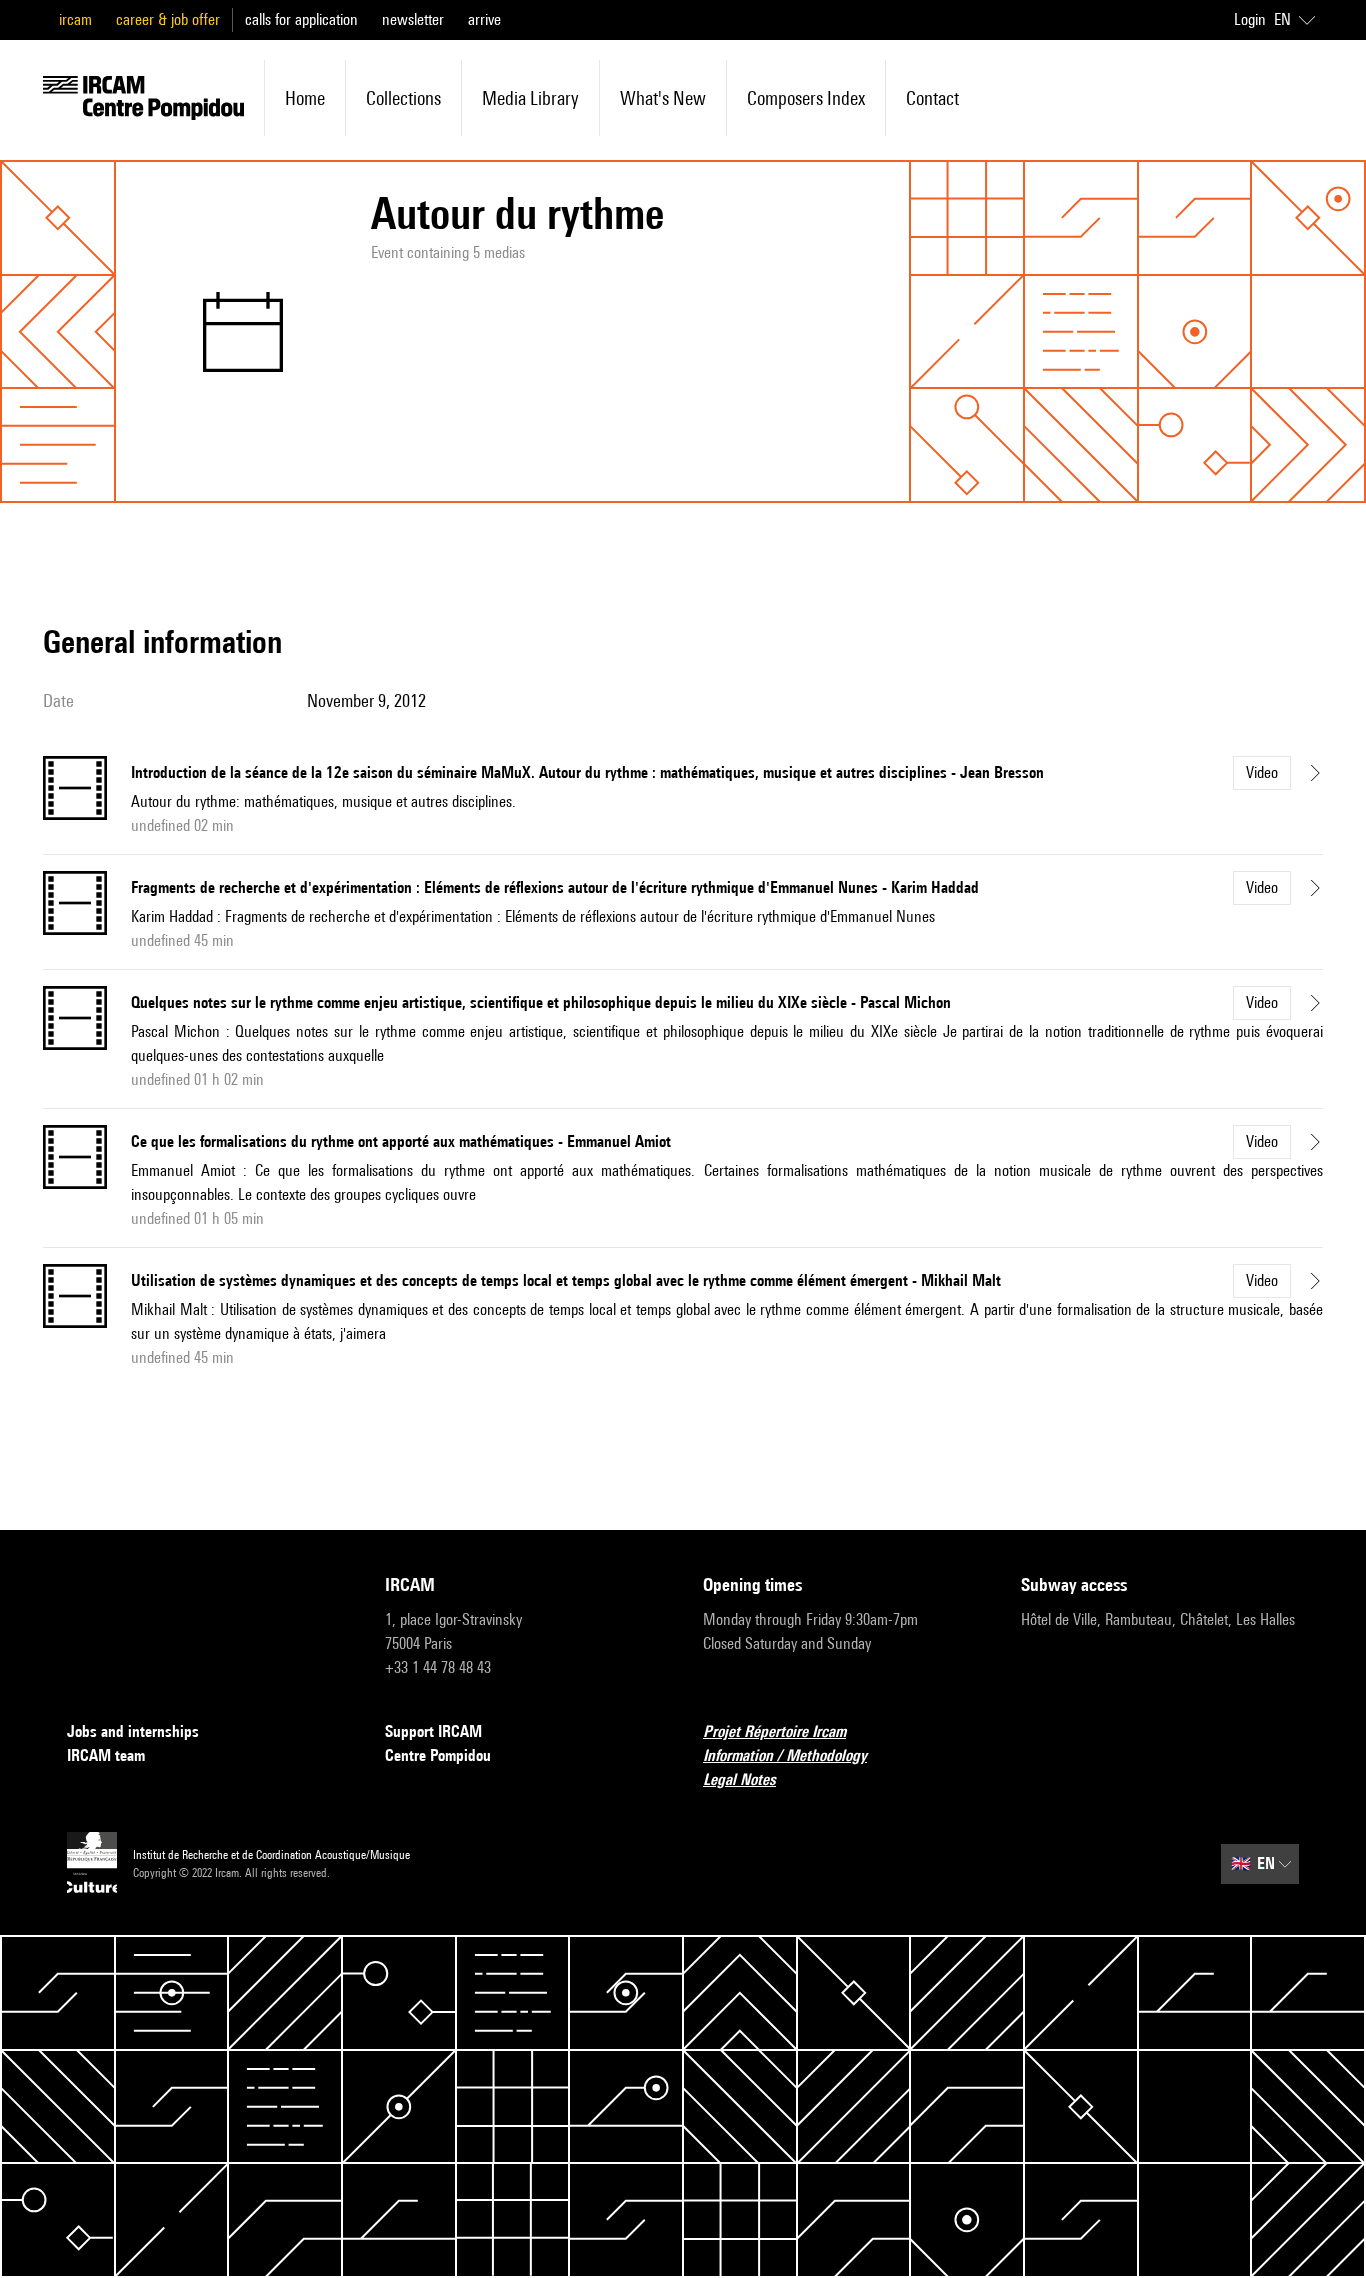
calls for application (301, 19)
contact (932, 98)
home (305, 98)
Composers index (806, 98)
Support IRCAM (433, 1731)
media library (530, 98)
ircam (75, 19)
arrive (484, 19)
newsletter (413, 19)
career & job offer (168, 19)
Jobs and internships (133, 1731)
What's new (663, 98)
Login (1250, 19)
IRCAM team (106, 1755)
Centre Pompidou (438, 1755)
